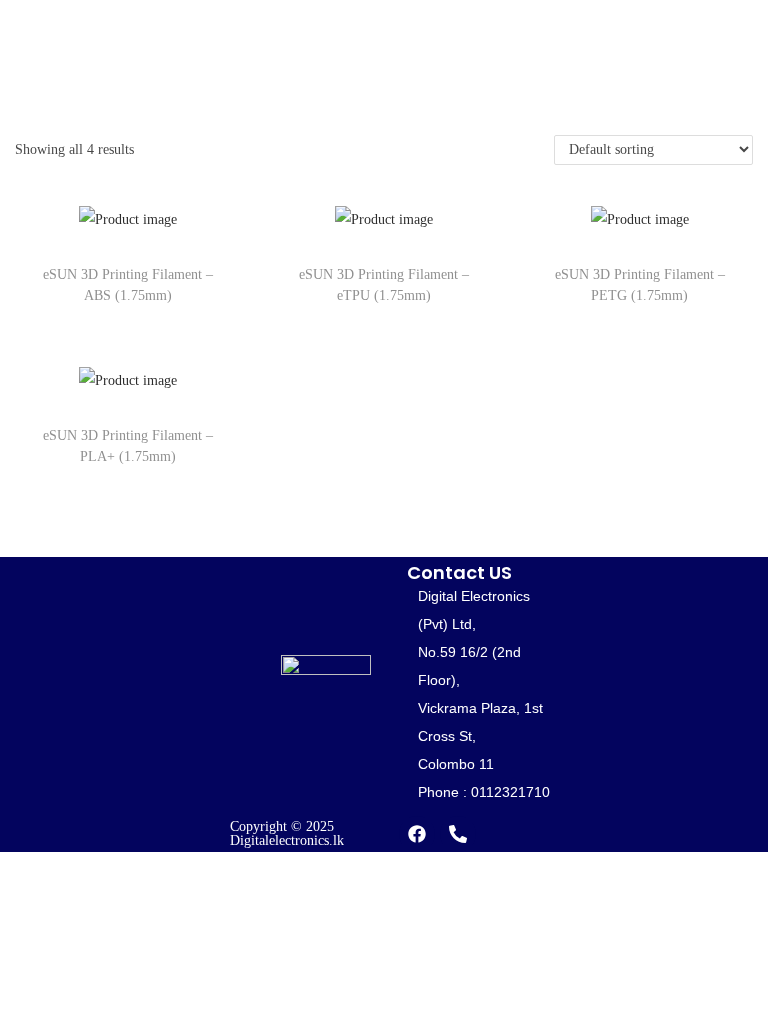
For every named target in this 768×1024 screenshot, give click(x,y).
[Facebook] (417, 834)
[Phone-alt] (458, 834)
